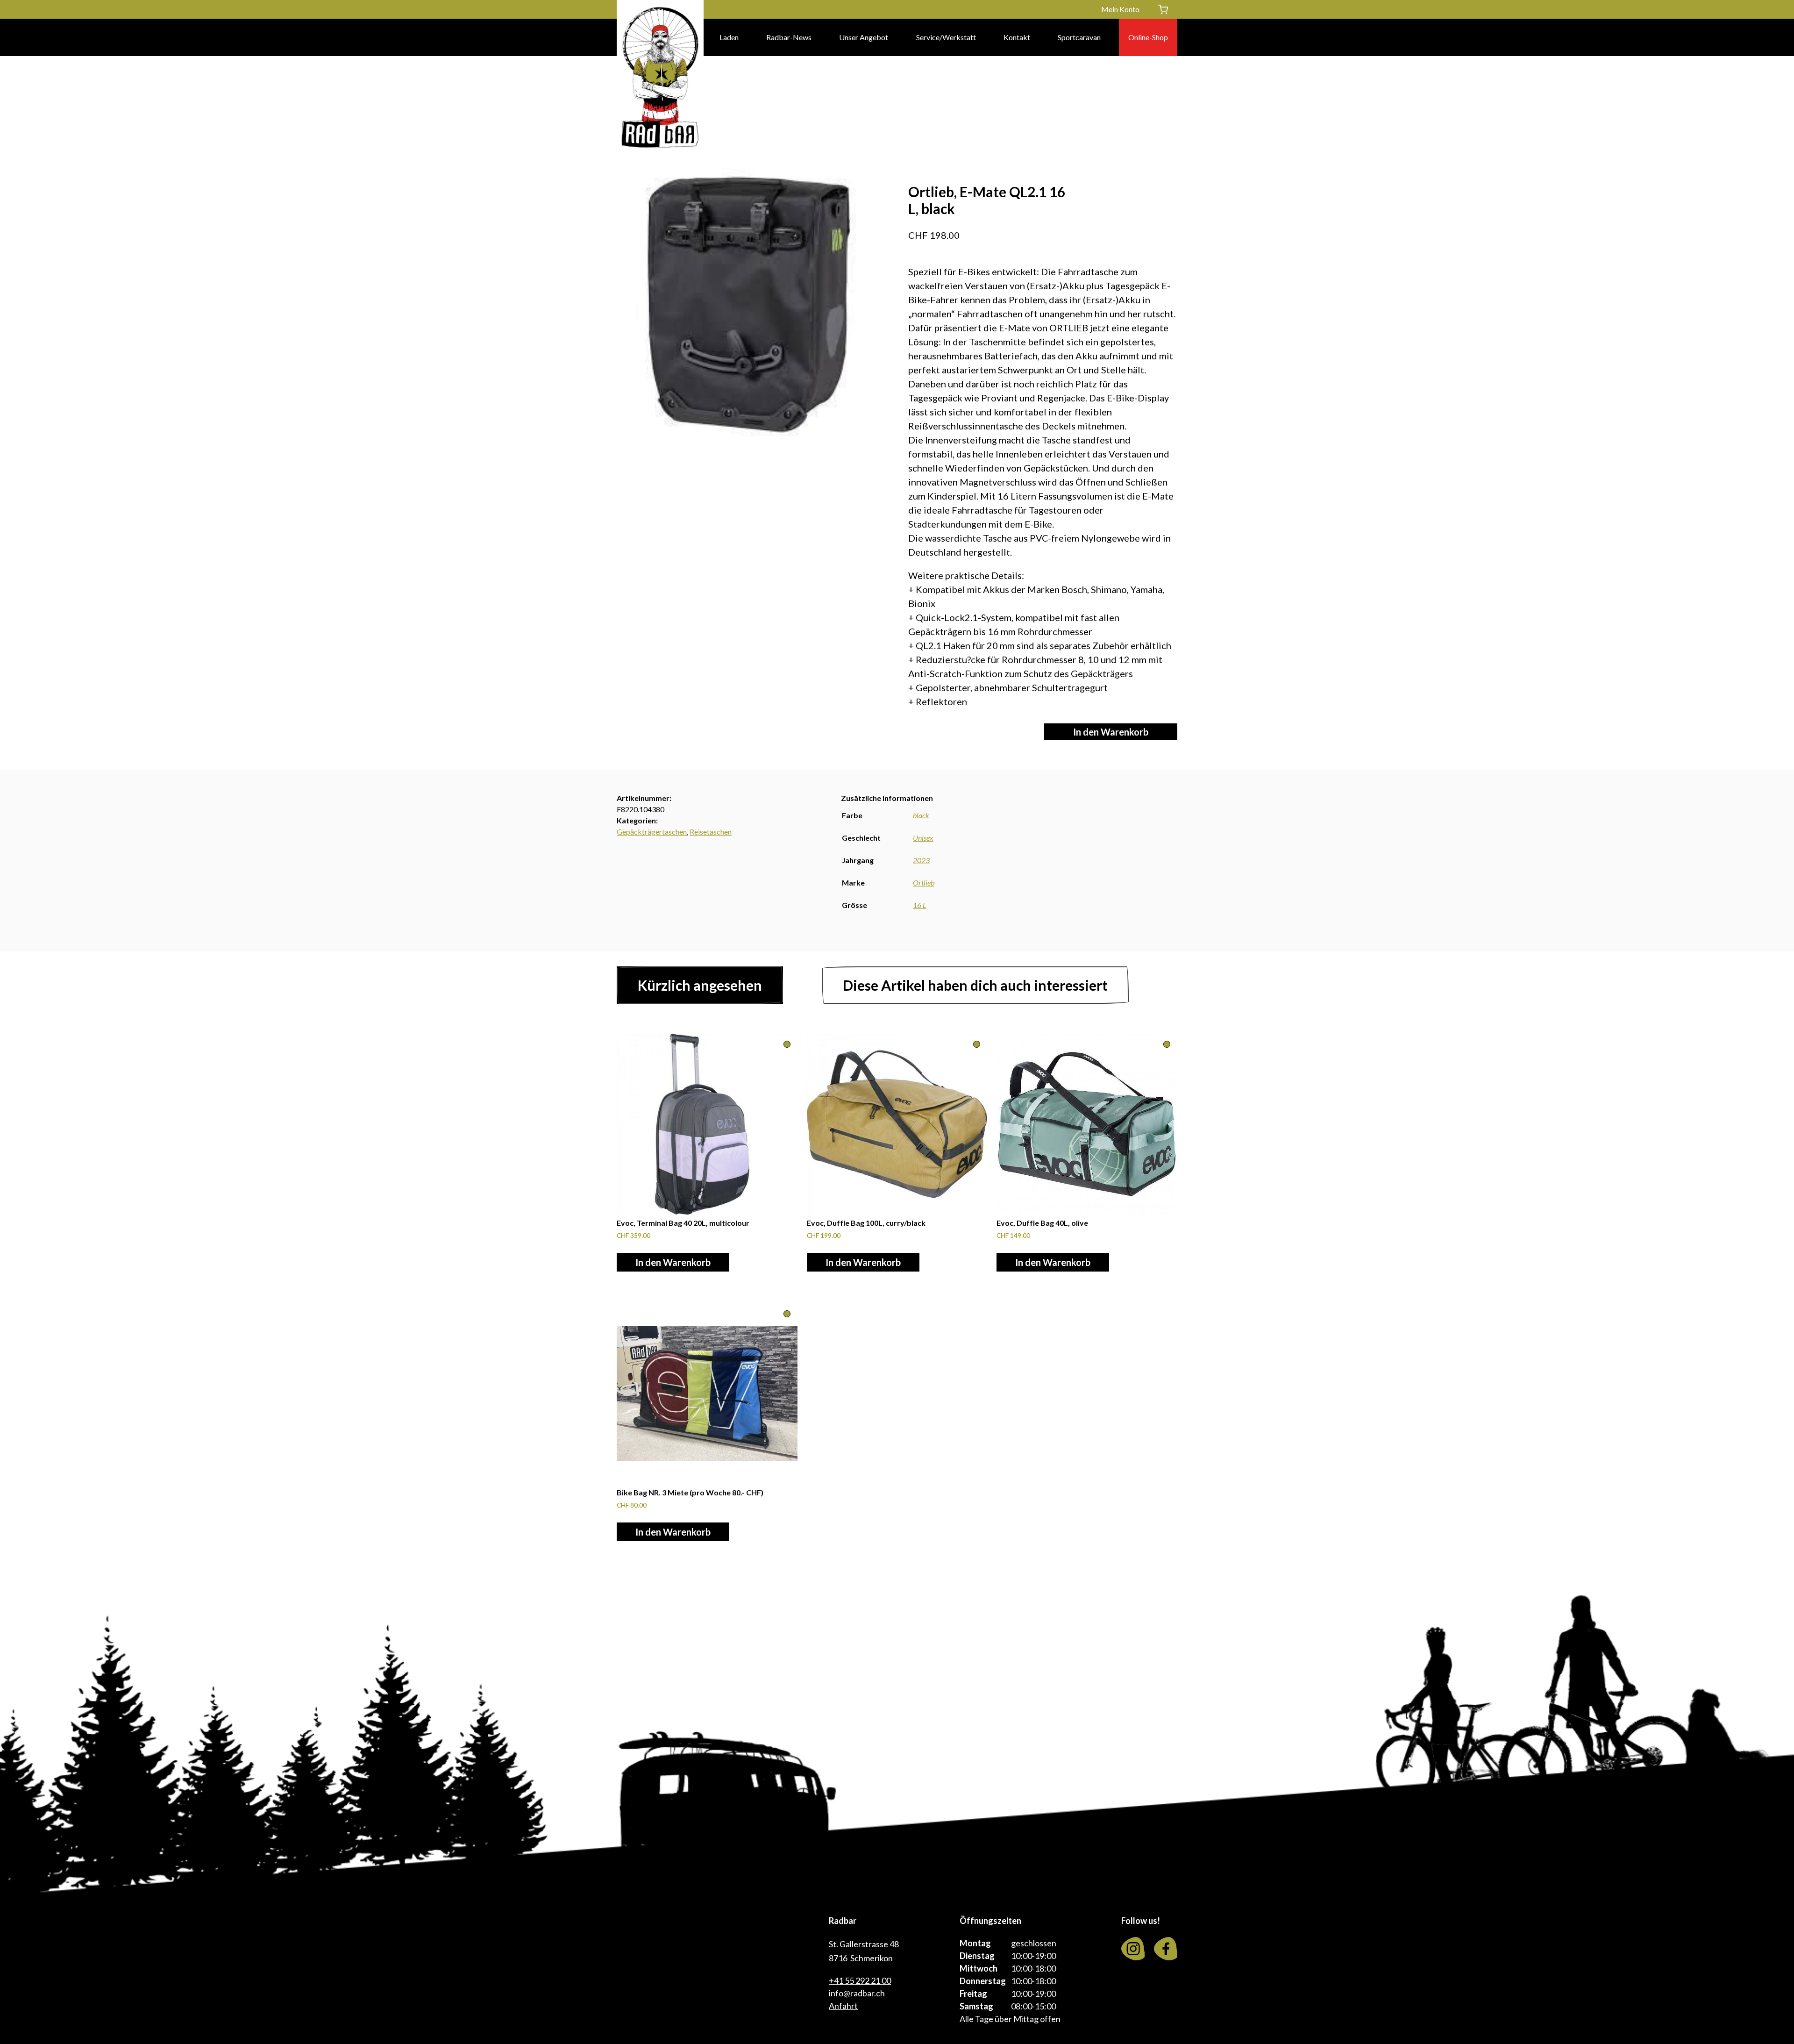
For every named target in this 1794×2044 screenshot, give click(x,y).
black (921, 815)
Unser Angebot (864, 37)
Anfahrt (843, 2006)
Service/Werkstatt (946, 37)
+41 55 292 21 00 (860, 1980)
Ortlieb (924, 883)
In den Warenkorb (1111, 732)
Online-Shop (1148, 37)
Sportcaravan (1079, 37)
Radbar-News (789, 37)
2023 (921, 860)
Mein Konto (1120, 9)
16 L (920, 905)
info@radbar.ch (857, 1993)
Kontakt (1017, 37)
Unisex (923, 838)
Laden (729, 37)
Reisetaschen (711, 832)
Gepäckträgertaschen (652, 832)
